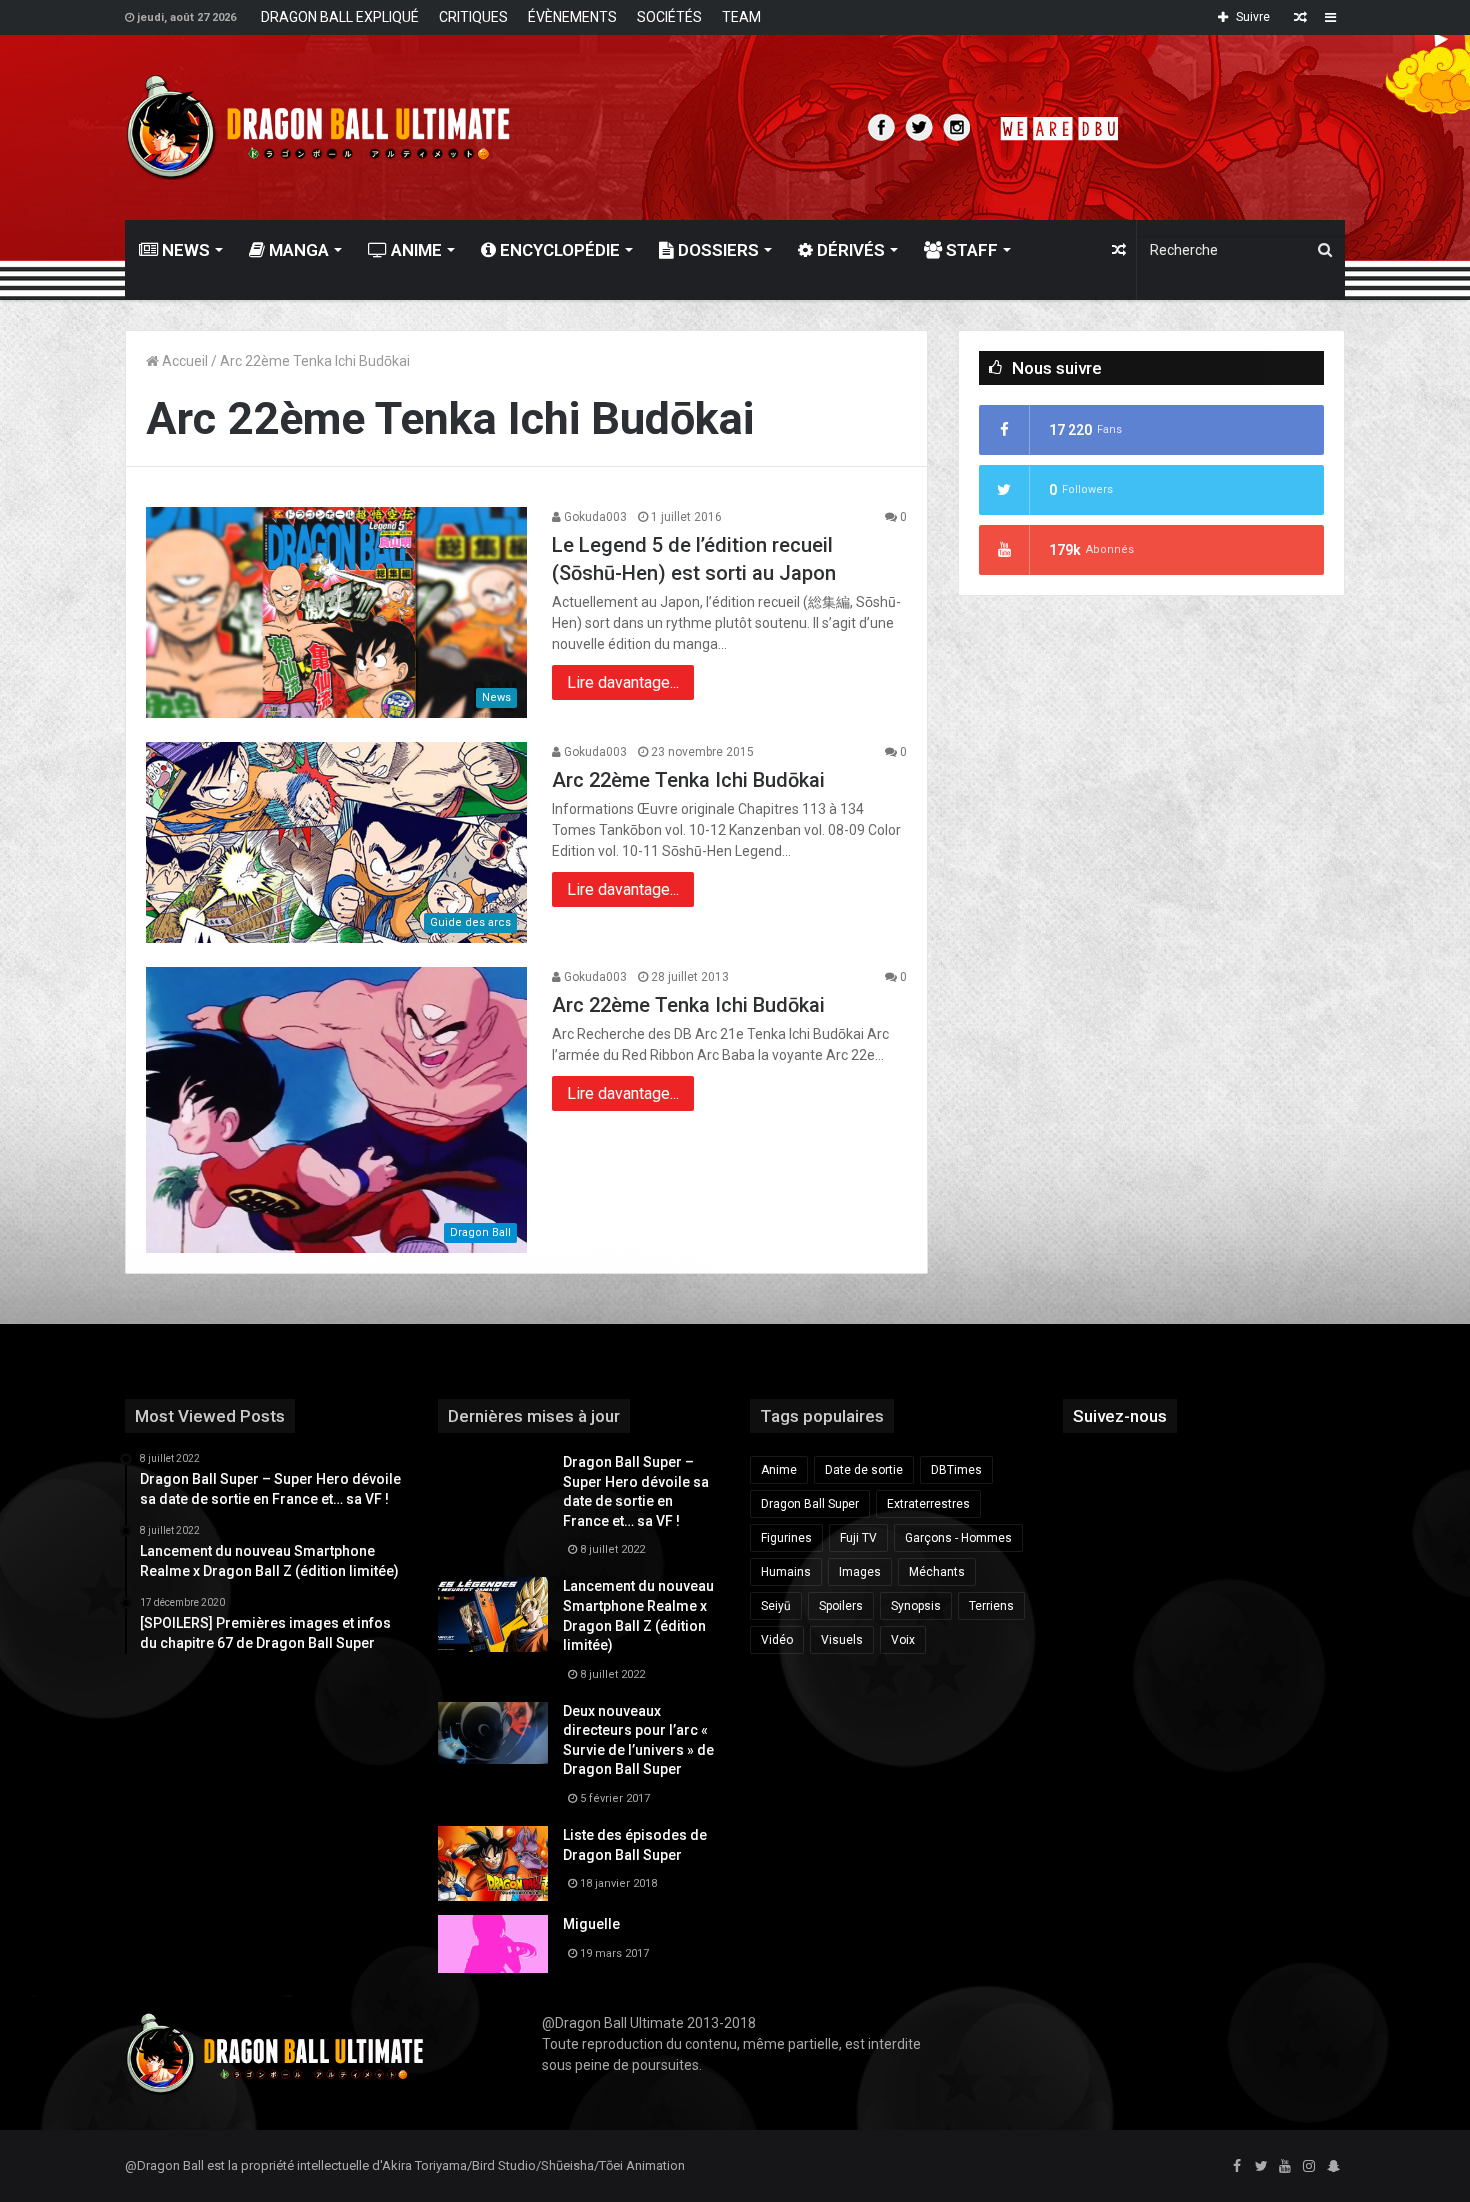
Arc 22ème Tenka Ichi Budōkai (688, 780)
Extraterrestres (928, 1504)
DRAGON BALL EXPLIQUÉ (340, 17)
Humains (786, 1572)
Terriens (991, 1606)
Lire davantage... (623, 682)
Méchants (937, 1572)
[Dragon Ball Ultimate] (318, 127)
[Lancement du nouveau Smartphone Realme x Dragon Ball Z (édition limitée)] (493, 1614)
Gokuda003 (594, 517)
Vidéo (777, 1640)
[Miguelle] (493, 1944)
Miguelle (591, 1924)
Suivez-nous (1120, 1416)
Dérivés (849, 250)
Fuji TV (858, 1538)
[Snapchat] (1333, 2167)
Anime (414, 250)
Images (860, 1572)
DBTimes (956, 1470)
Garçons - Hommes (958, 1538)
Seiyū (776, 1606)
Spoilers (841, 1606)
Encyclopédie (558, 250)
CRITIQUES (473, 17)
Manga (297, 250)
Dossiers (716, 250)
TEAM (741, 17)
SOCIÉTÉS (669, 17)
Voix (903, 1640)
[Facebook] (1237, 2167)
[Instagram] (1309, 2167)
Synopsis (916, 1606)
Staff (970, 250)
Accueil (183, 361)
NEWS (184, 250)
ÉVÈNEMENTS (572, 17)
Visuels (842, 1640)
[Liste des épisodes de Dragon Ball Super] (493, 1863)
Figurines (786, 1538)
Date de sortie (864, 1470)
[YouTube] (1285, 2167)
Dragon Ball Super (810, 1504)
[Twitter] (1261, 2167)
